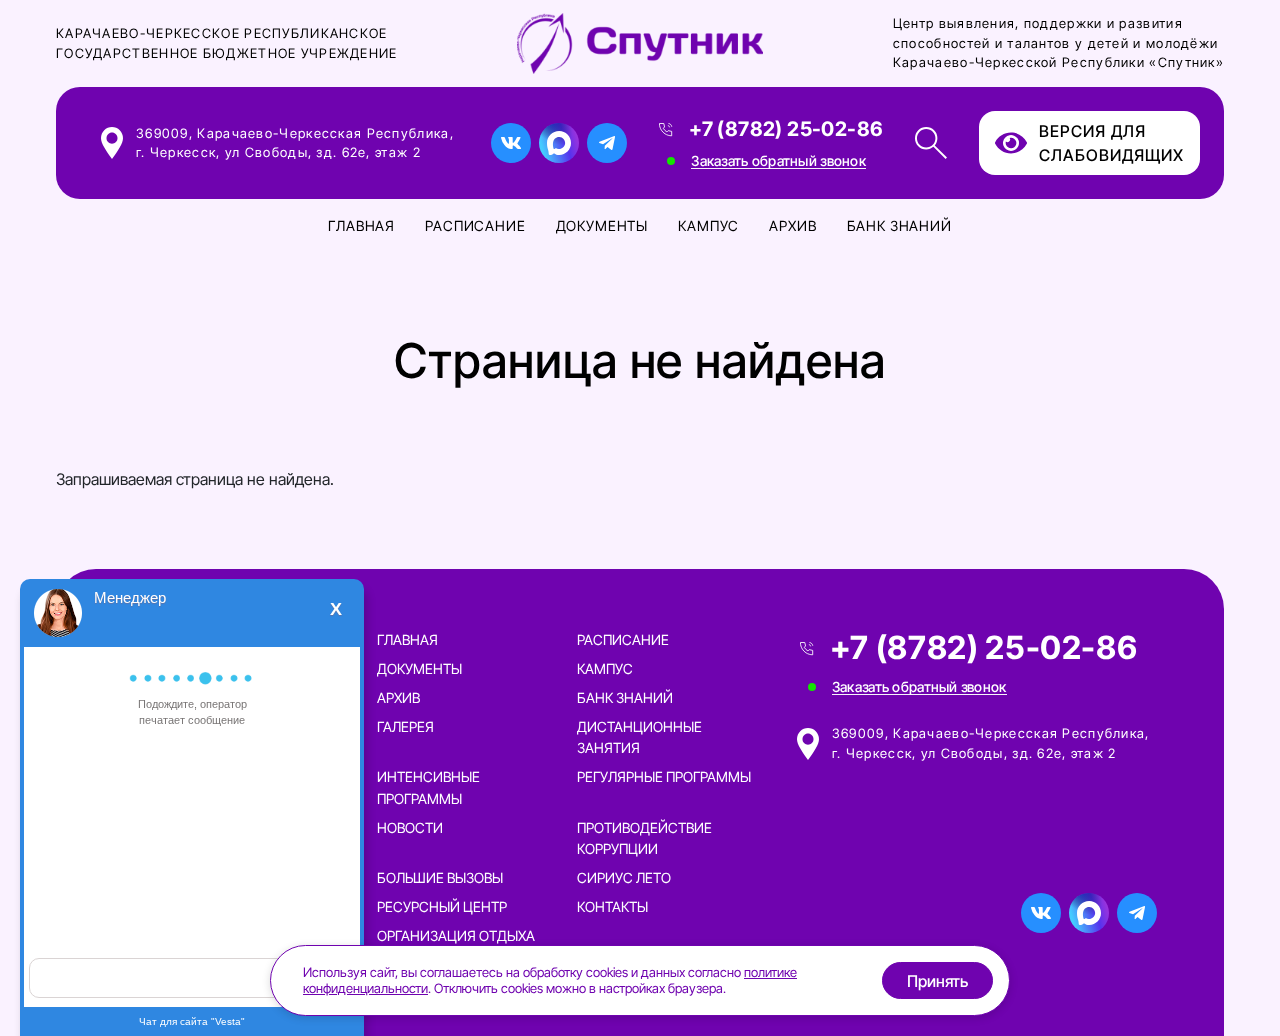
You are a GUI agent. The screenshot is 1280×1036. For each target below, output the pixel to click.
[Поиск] (931, 143)
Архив (792, 225)
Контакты (612, 906)
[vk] (511, 143)
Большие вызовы (440, 877)
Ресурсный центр (442, 906)
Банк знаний (899, 225)
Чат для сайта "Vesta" (192, 1021)
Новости (410, 827)
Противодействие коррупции (644, 838)
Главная (361, 225)
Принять (937, 981)
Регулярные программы (664, 776)
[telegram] (607, 143)
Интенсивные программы (428, 787)
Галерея (405, 726)
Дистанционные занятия (639, 737)
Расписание (475, 225)
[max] (559, 143)
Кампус (708, 225)
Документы (602, 225)
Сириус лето (624, 877)
